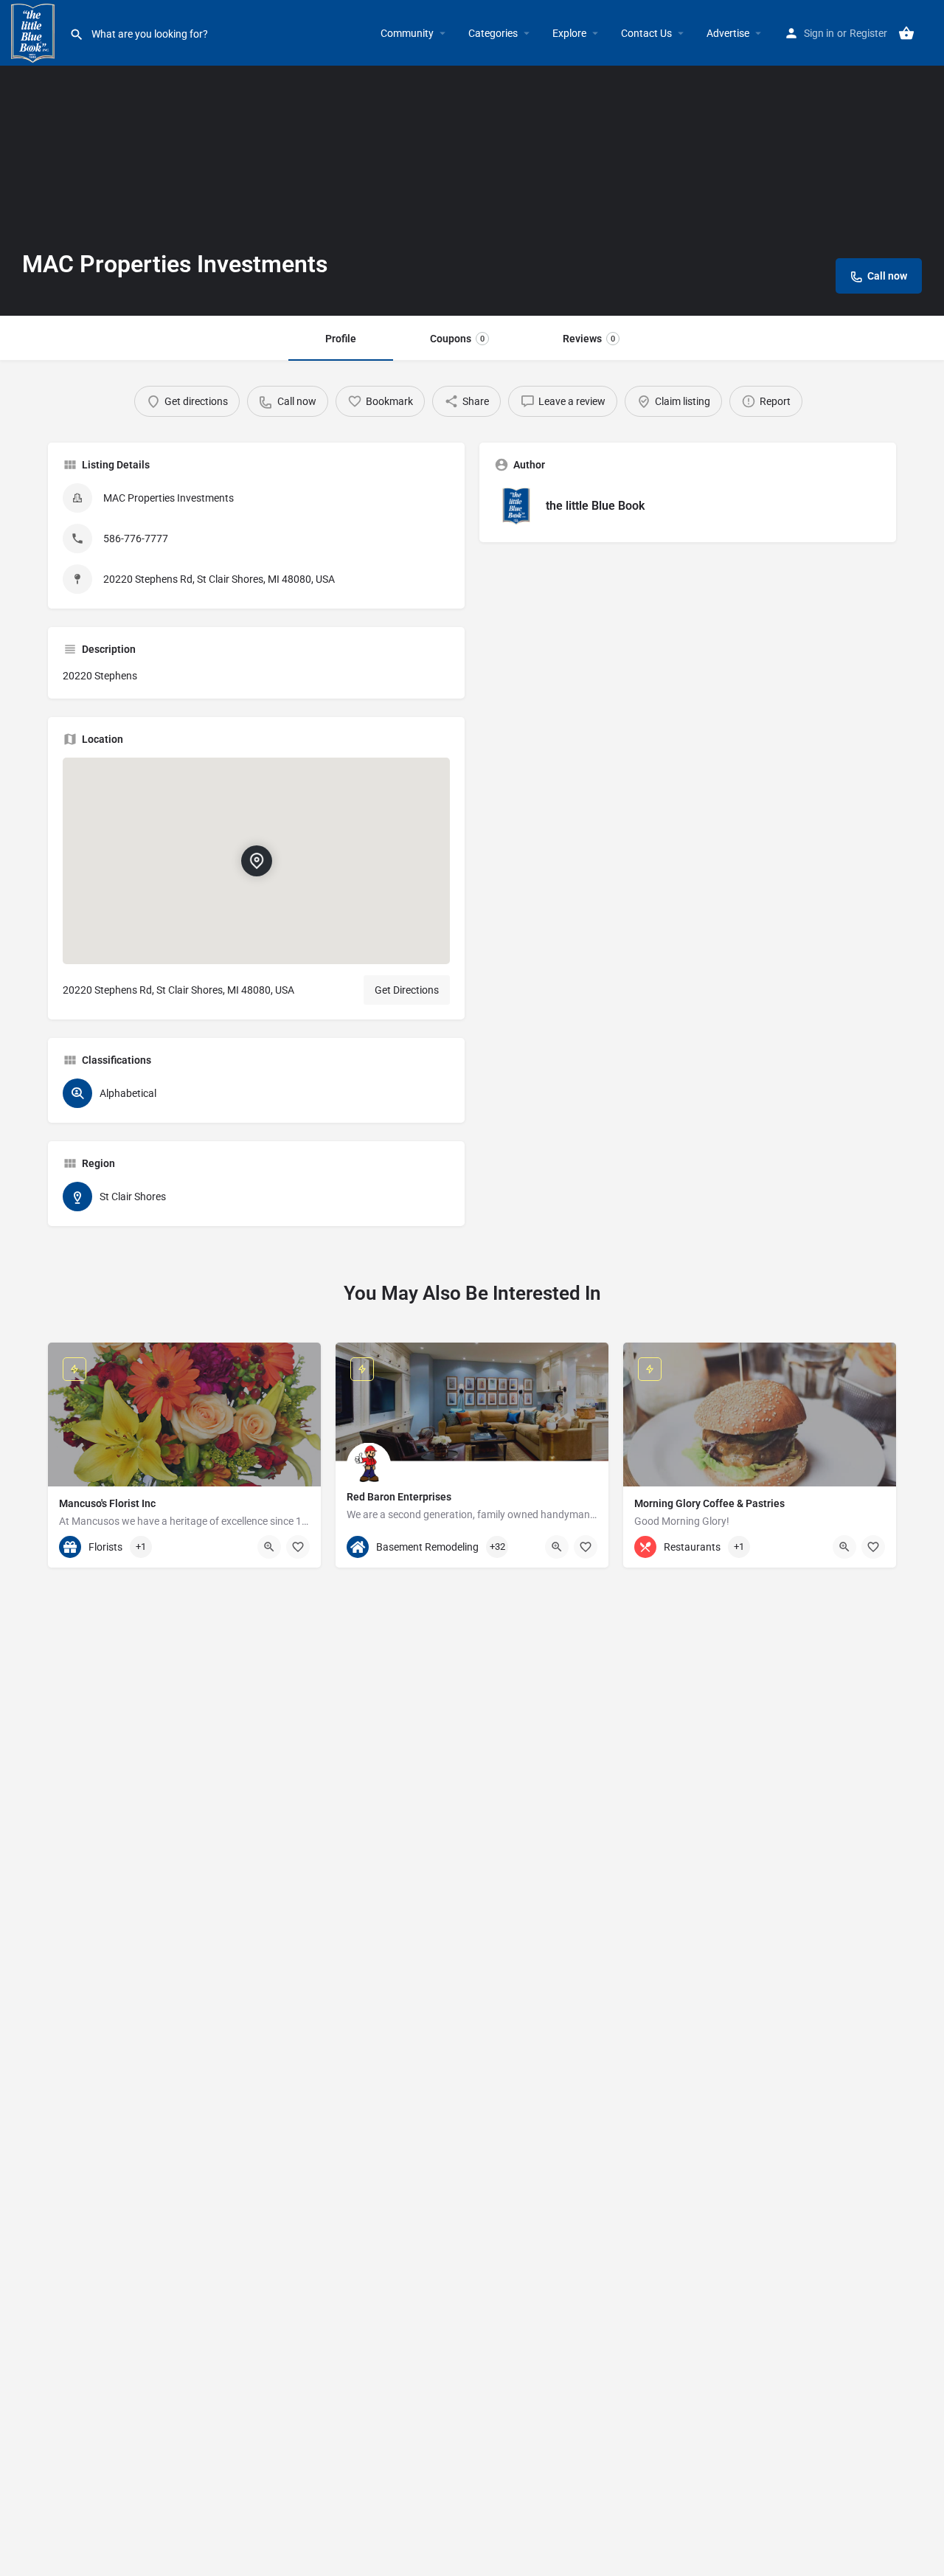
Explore (569, 33)
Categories (493, 33)
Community (407, 33)
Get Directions (407, 990)
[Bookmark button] (298, 1547)
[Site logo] (35, 32)
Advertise (728, 33)
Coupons (457, 339)
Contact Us (646, 33)
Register (868, 33)
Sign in (819, 33)
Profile (341, 339)
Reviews (589, 339)
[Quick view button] (269, 1547)
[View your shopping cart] (906, 33)
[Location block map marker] (257, 861)
